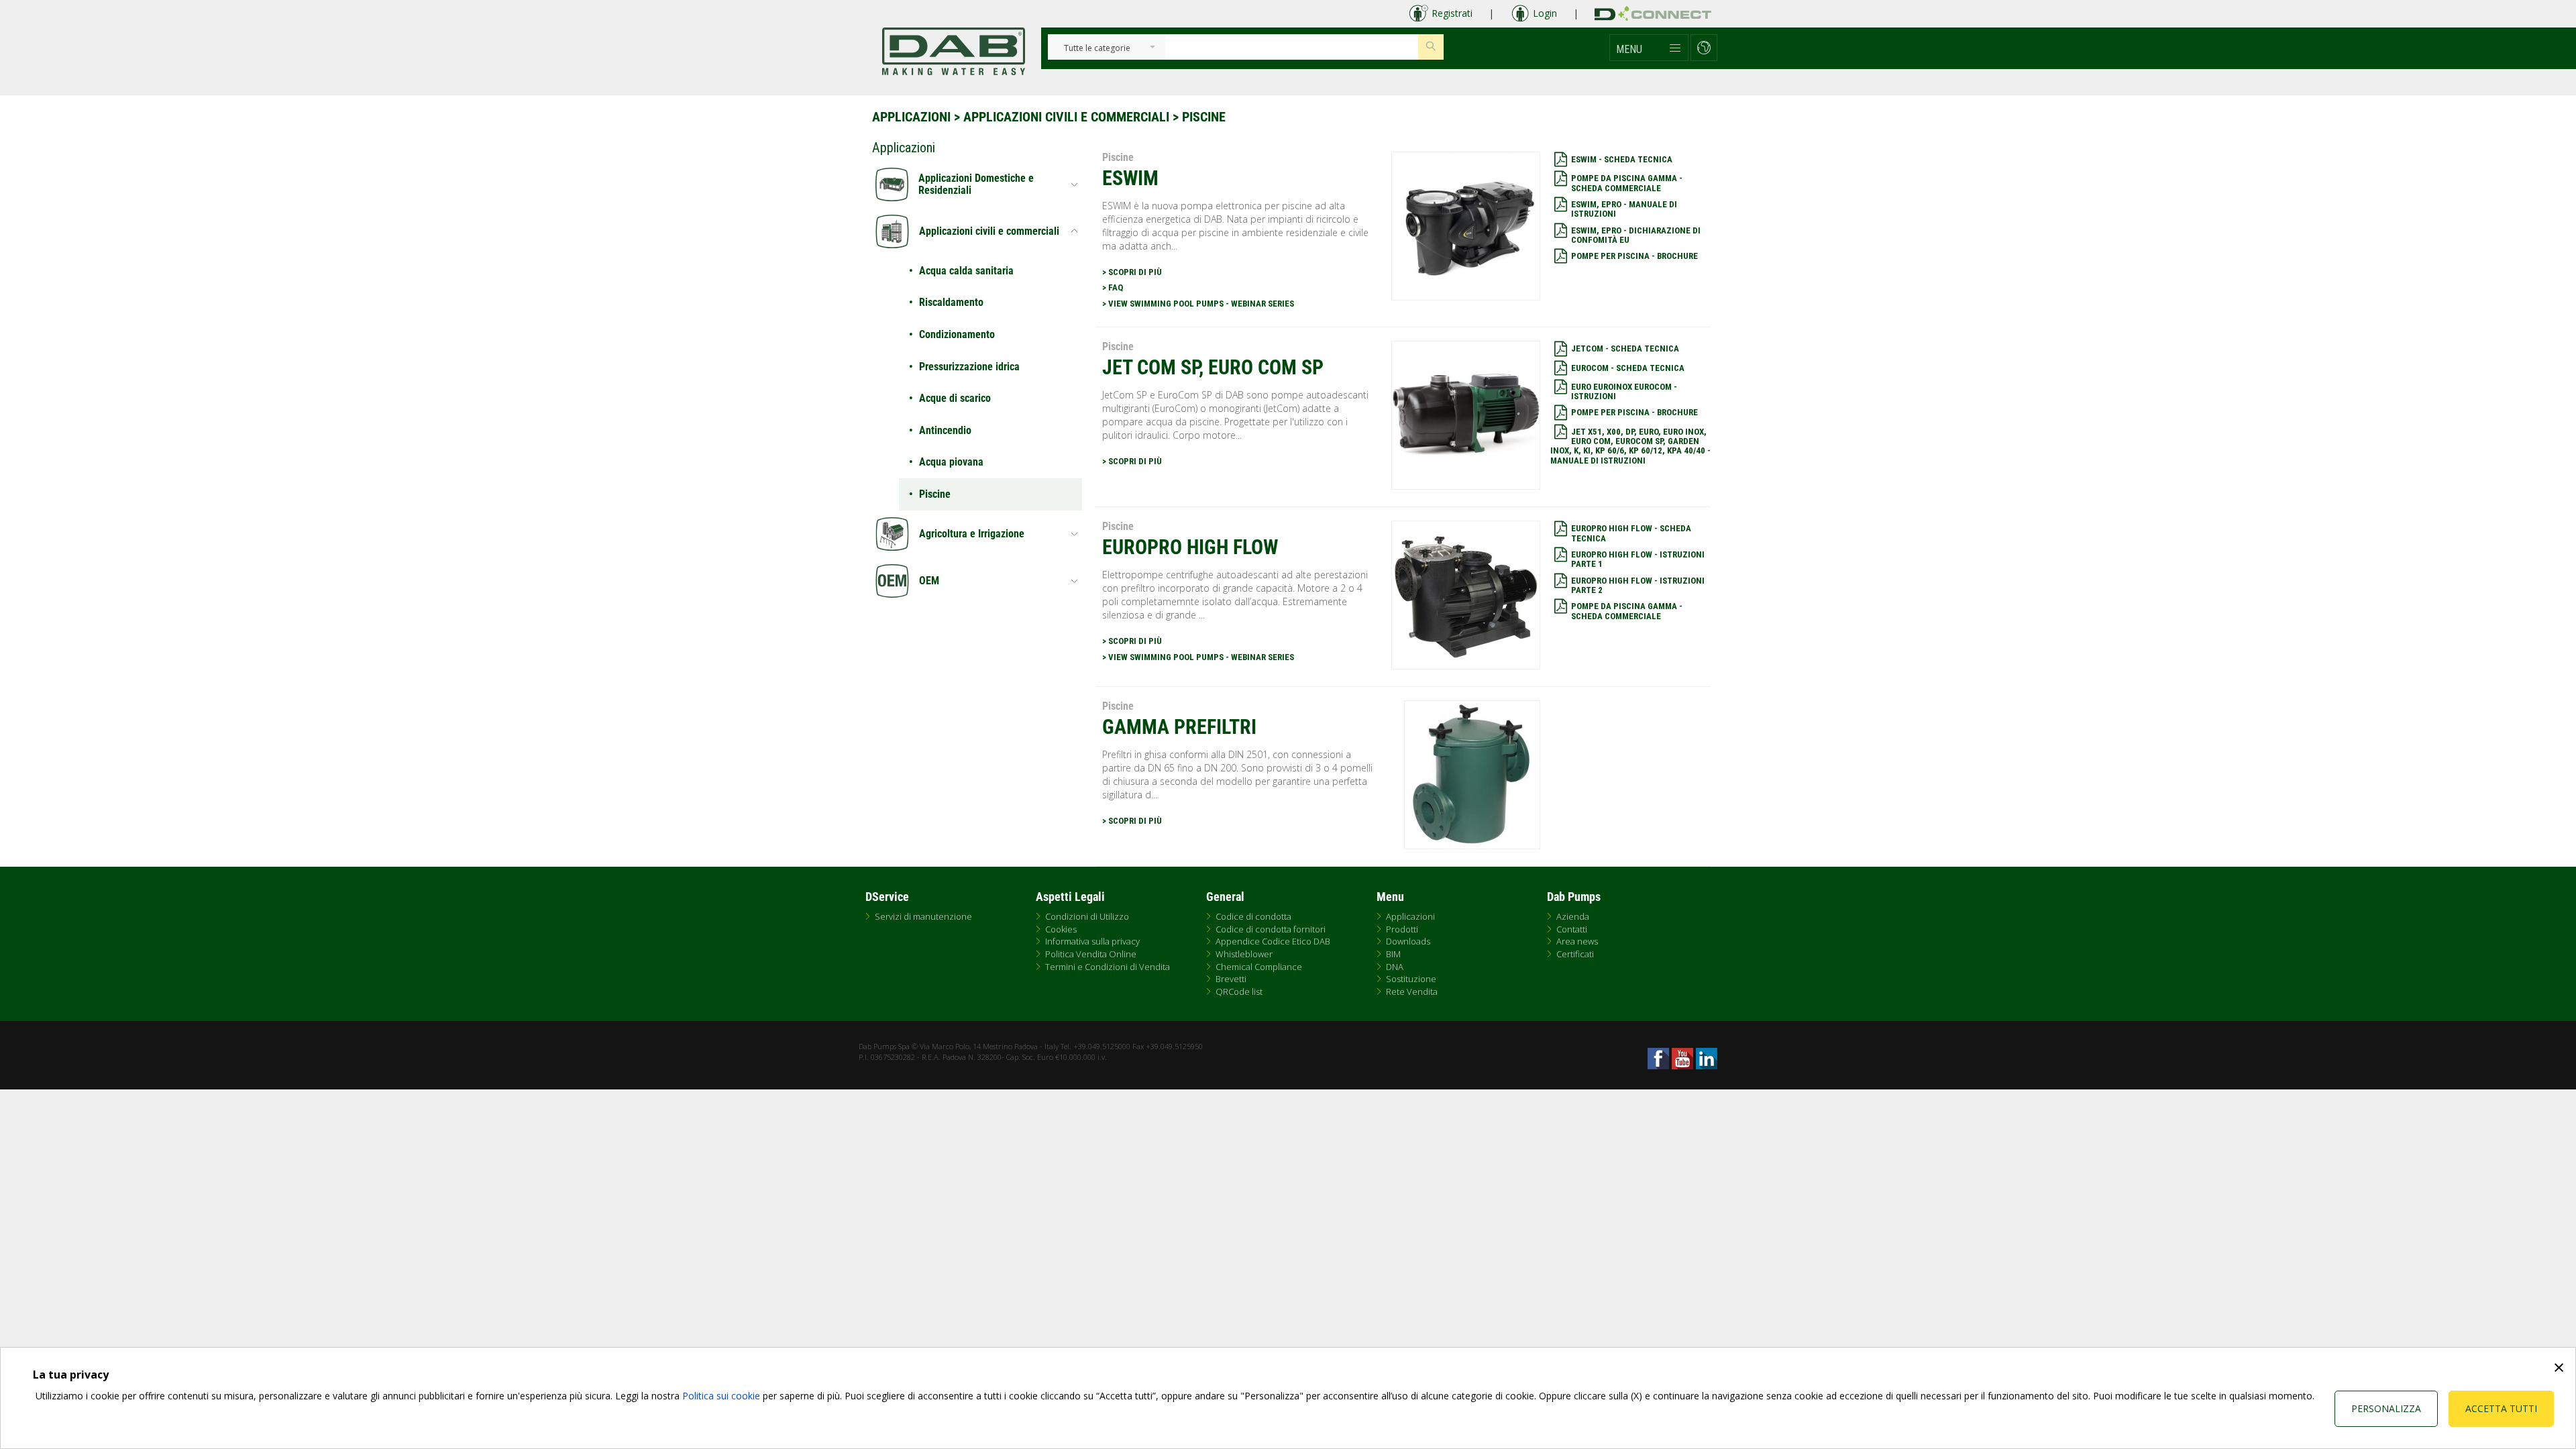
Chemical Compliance (1259, 967)
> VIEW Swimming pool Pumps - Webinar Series (1198, 304)
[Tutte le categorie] (1097, 49)
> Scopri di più (1132, 272)
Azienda (1573, 916)
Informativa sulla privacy (1092, 941)
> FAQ (1113, 287)
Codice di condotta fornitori (1271, 929)
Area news (1577, 941)
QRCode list (1239, 991)
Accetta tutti (2501, 1408)
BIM (1393, 954)
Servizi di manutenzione (923, 916)
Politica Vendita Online (1091, 954)
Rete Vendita (1412, 991)
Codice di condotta (1253, 916)
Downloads (1408, 941)
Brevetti (1231, 979)
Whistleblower (1244, 954)
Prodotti (1402, 929)
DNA (1395, 967)
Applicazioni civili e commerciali (1066, 117)
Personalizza (2386, 1408)
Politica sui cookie (721, 1396)
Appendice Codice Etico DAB (1273, 941)
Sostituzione (1411, 979)
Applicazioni (911, 117)
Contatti (1572, 929)
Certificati (1575, 954)
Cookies (1061, 929)
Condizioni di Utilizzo (1087, 916)
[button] (1649, 48)
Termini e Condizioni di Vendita (1108, 967)
